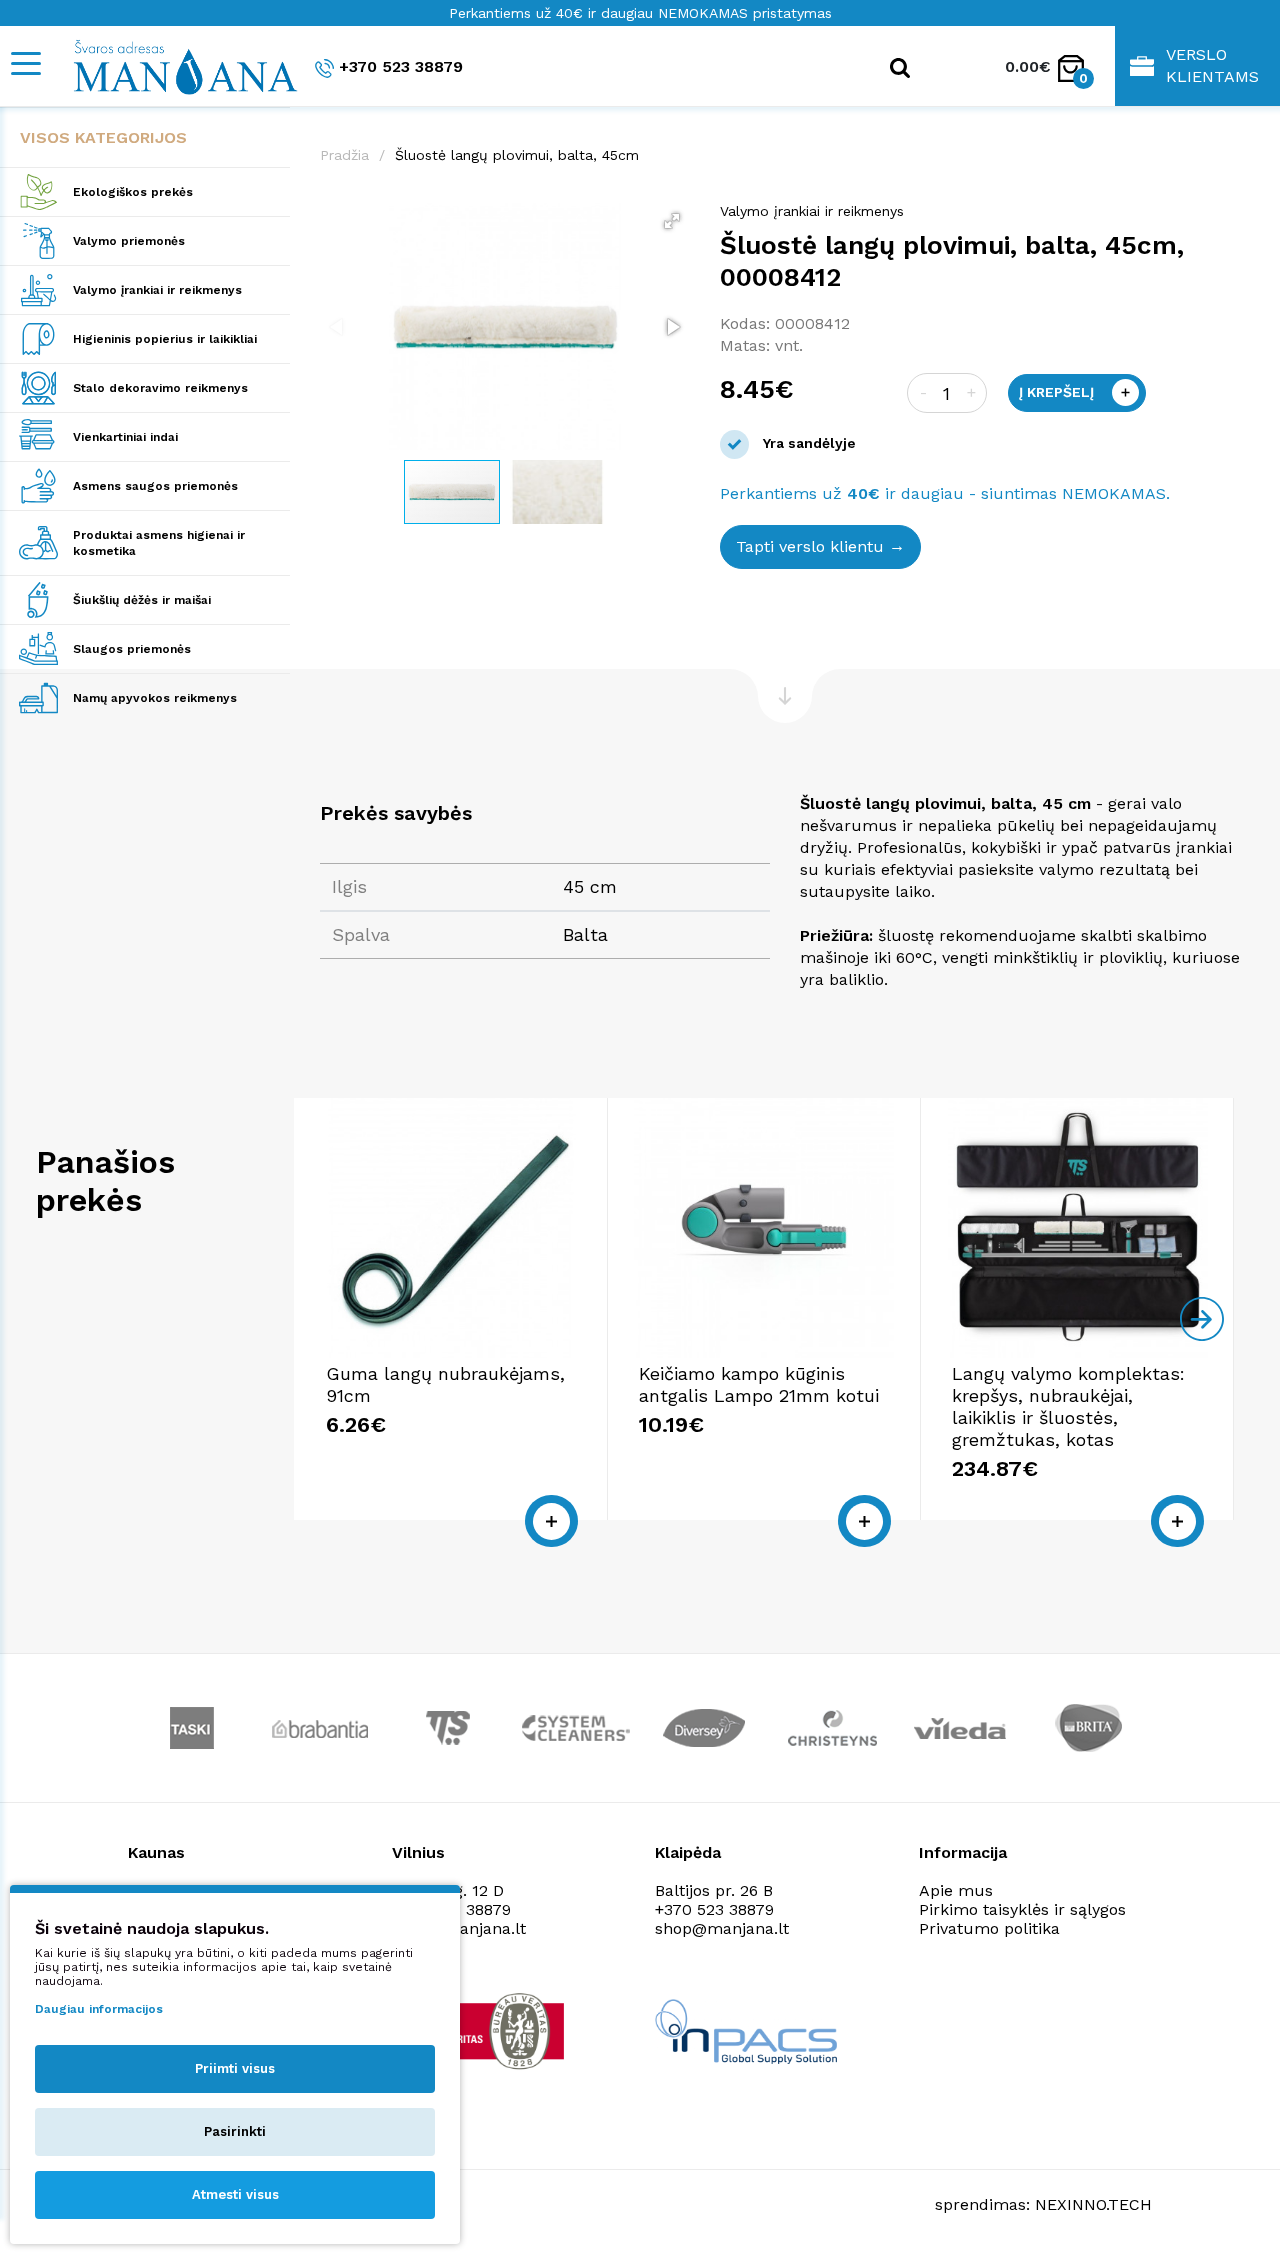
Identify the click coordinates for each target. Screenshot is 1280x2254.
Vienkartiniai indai (125, 437)
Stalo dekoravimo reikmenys (160, 388)
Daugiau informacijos (99, 2009)
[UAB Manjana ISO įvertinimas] (484, 2031)
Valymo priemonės (129, 241)
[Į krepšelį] (551, 1521)
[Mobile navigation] (25, 63)
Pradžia (344, 155)
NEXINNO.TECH (1093, 2204)
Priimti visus (235, 2068)
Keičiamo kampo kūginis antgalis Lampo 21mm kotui (759, 1384)
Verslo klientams (1212, 65)
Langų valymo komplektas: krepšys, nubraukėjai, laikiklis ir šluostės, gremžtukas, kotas (1068, 1406)
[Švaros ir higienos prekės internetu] (175, 66)
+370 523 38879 (401, 66)
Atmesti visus (235, 2194)
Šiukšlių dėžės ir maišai (142, 600)
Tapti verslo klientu (810, 546)
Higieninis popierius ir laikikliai (165, 339)
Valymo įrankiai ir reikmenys (157, 290)
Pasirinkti (235, 2131)
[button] (672, 221)
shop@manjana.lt (722, 1928)
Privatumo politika (989, 1928)
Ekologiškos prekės (133, 192)
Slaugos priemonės (132, 649)
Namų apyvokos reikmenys (155, 698)
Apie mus (956, 1890)
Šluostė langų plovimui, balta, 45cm (517, 155)
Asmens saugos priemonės (155, 486)
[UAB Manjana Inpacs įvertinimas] (746, 2031)
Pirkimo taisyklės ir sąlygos (1022, 1909)
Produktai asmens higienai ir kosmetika (159, 543)
